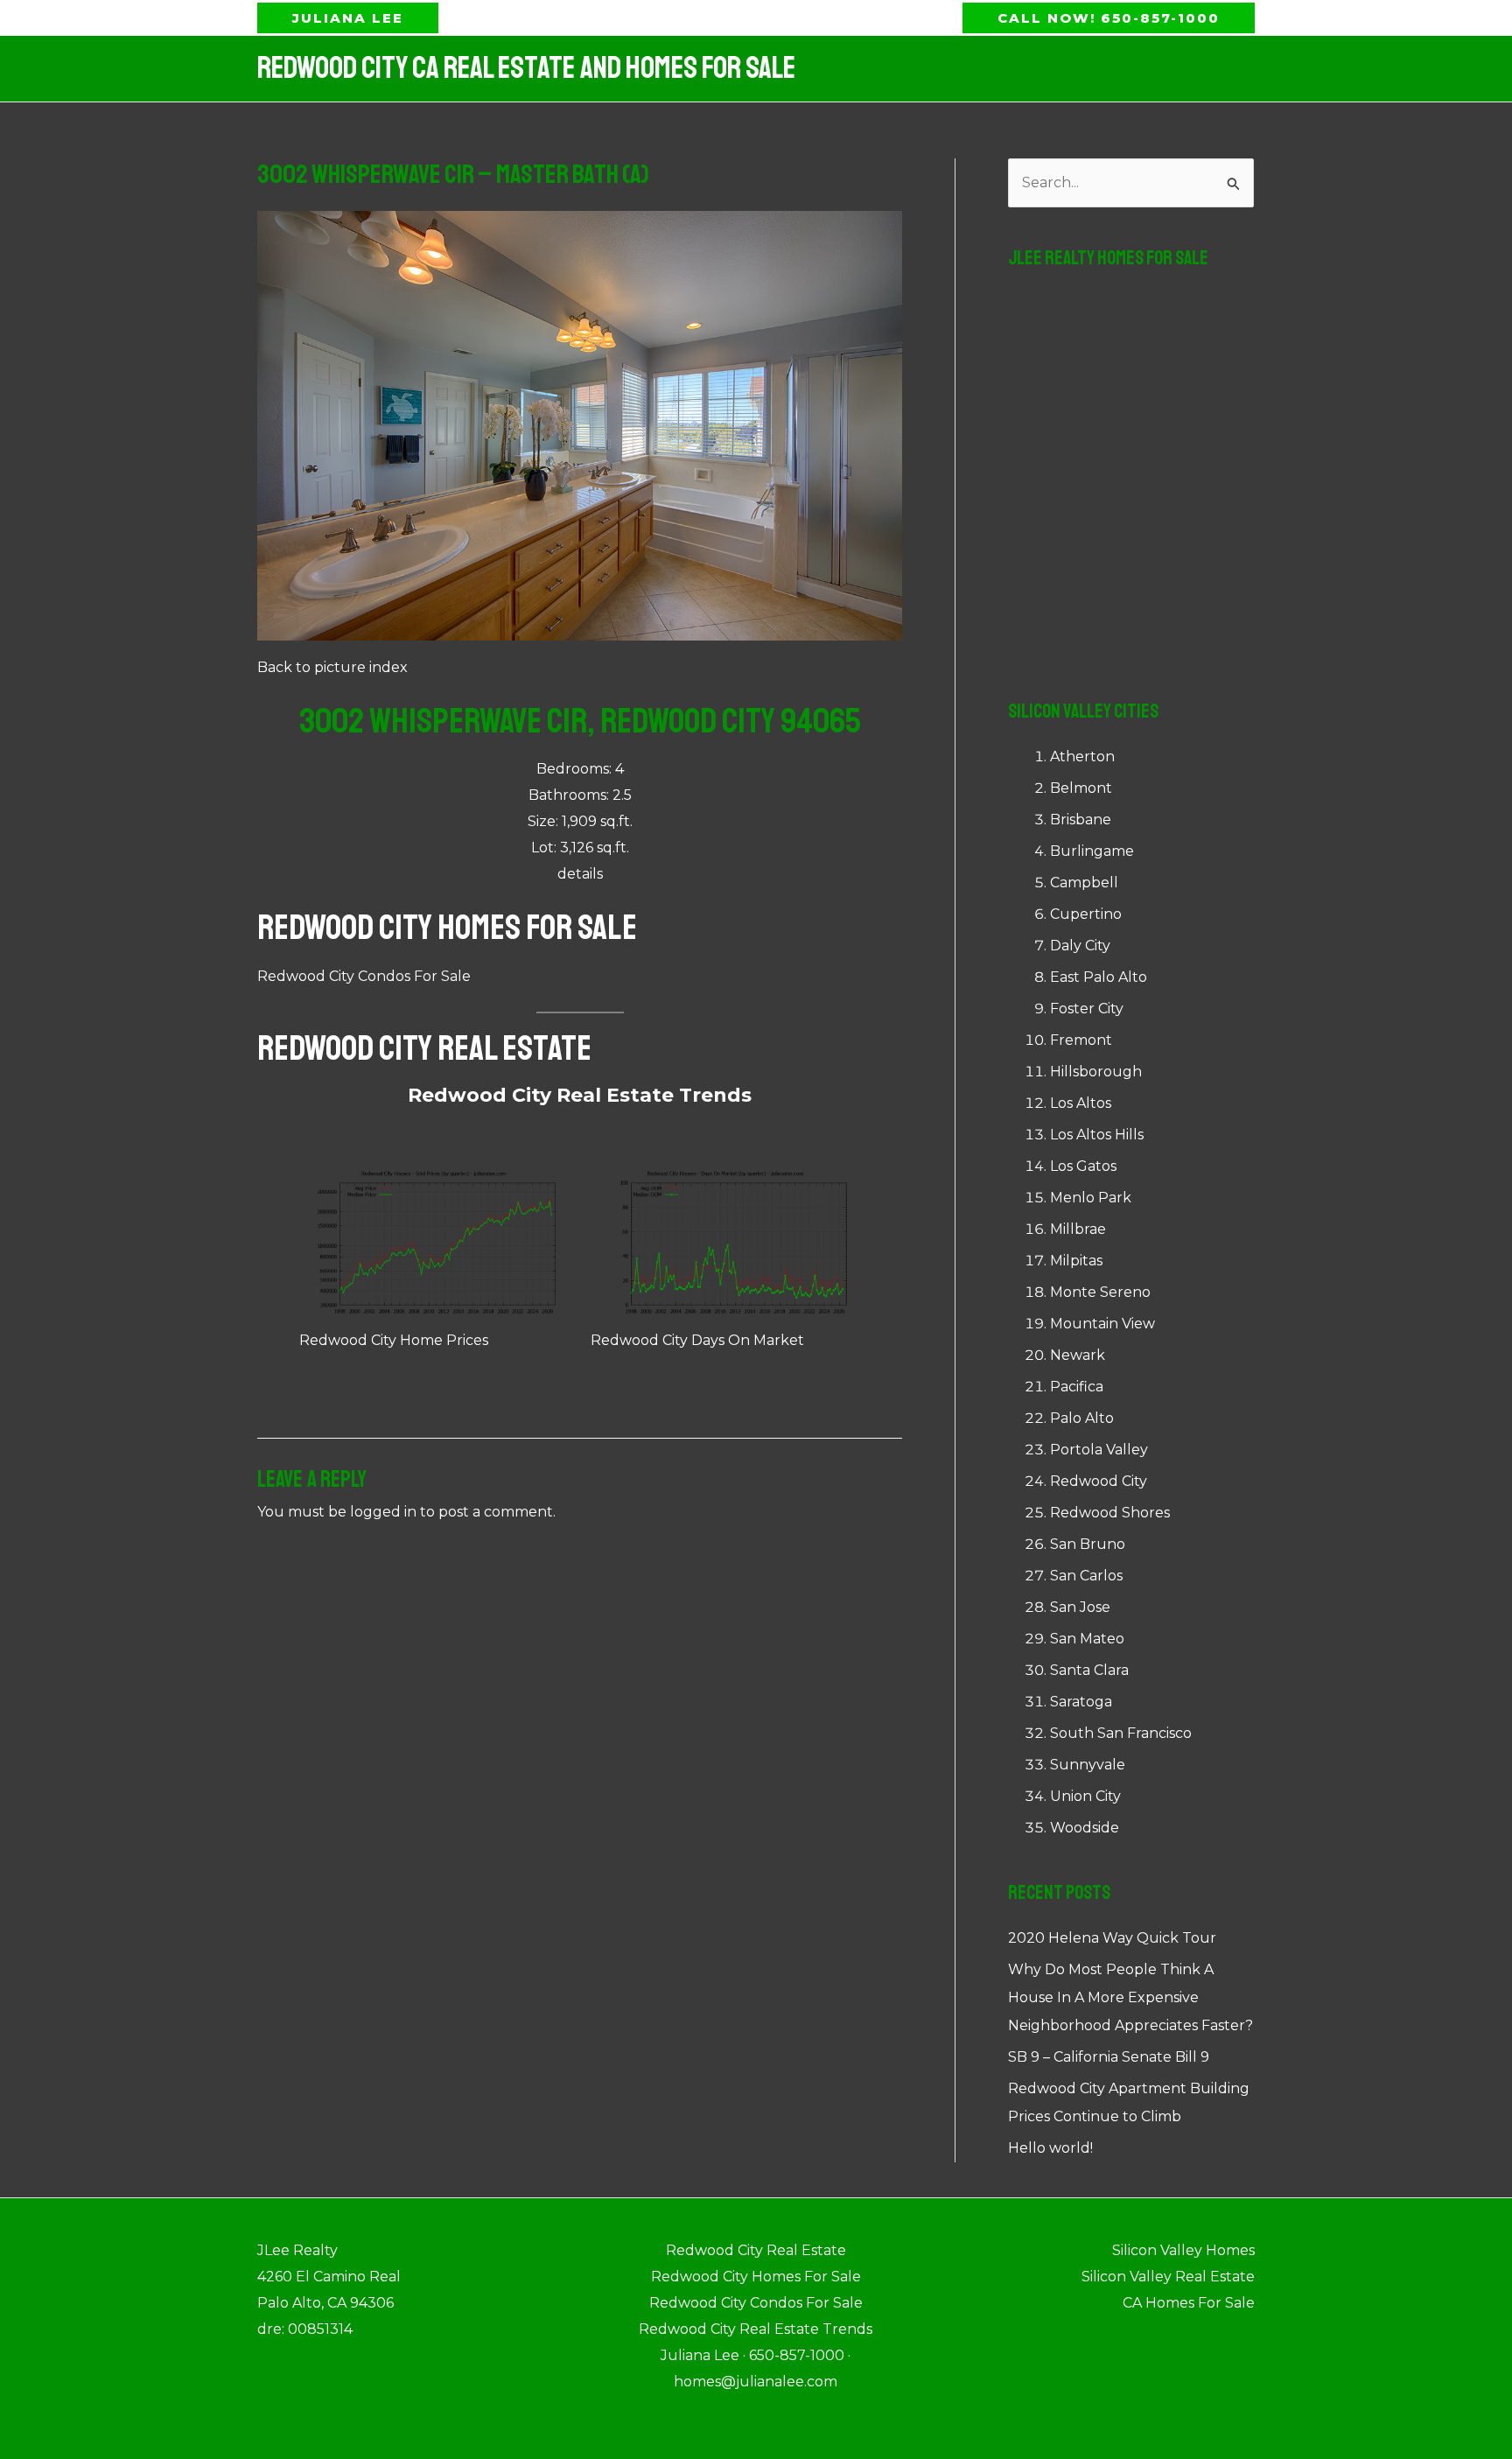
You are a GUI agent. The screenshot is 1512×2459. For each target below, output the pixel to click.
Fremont (1081, 1040)
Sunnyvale (1088, 1765)
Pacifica (1077, 1387)
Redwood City (1099, 1481)
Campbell (1084, 883)
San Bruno (1088, 1544)
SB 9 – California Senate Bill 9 (1109, 2057)
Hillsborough (1096, 1072)
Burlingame (1092, 851)
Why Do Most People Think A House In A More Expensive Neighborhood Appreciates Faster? (1130, 1997)
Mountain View (1102, 1324)
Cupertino (1086, 914)
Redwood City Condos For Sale (364, 976)
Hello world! (1050, 2148)
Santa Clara (1089, 1670)
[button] (348, 18)
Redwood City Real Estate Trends (580, 1095)
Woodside (1085, 1828)
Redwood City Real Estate (424, 1048)
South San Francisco (1121, 1733)
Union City (1085, 1796)
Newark (1078, 1355)
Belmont (1081, 788)
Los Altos (1081, 1103)
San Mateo (1087, 1639)
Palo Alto (1082, 1418)
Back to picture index (332, 667)
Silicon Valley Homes (1183, 2250)
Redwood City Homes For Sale (447, 928)
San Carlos (1086, 1576)
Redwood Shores (1110, 1513)
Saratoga (1081, 1702)
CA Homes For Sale (1189, 2303)
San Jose (1080, 1607)
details (580, 874)
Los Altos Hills (1097, 1135)
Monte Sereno (1100, 1292)
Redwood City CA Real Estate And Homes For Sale (526, 68)
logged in (383, 1512)
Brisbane (1081, 820)
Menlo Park (1091, 1198)
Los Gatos (1083, 1166)
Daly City (1080, 946)
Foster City (1087, 1009)
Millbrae (1078, 1229)
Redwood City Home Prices (394, 1340)
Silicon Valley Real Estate (1168, 2277)
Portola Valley (1099, 1450)
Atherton (1082, 757)
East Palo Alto (1099, 977)
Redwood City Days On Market (697, 1340)
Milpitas (1076, 1261)
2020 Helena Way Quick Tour (1112, 1938)
